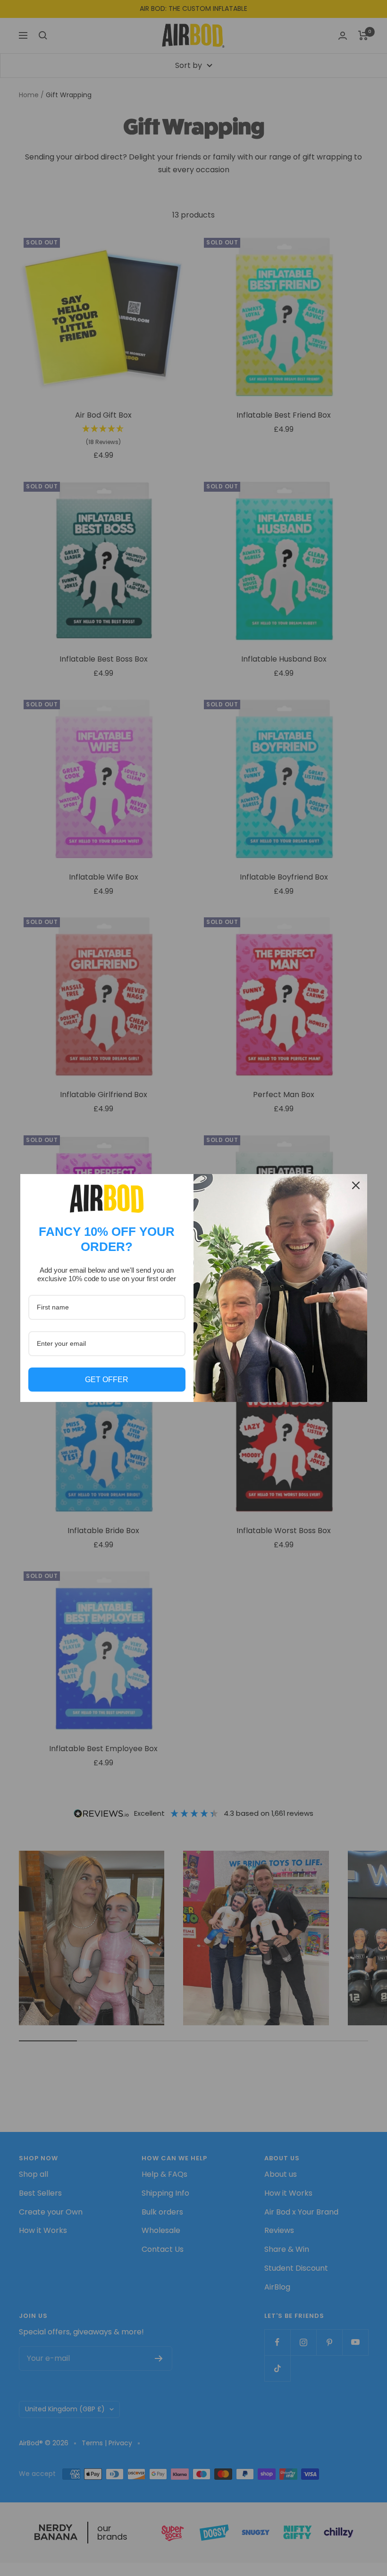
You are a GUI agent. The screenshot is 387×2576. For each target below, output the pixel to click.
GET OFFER (107, 1380)
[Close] (356, 1185)
